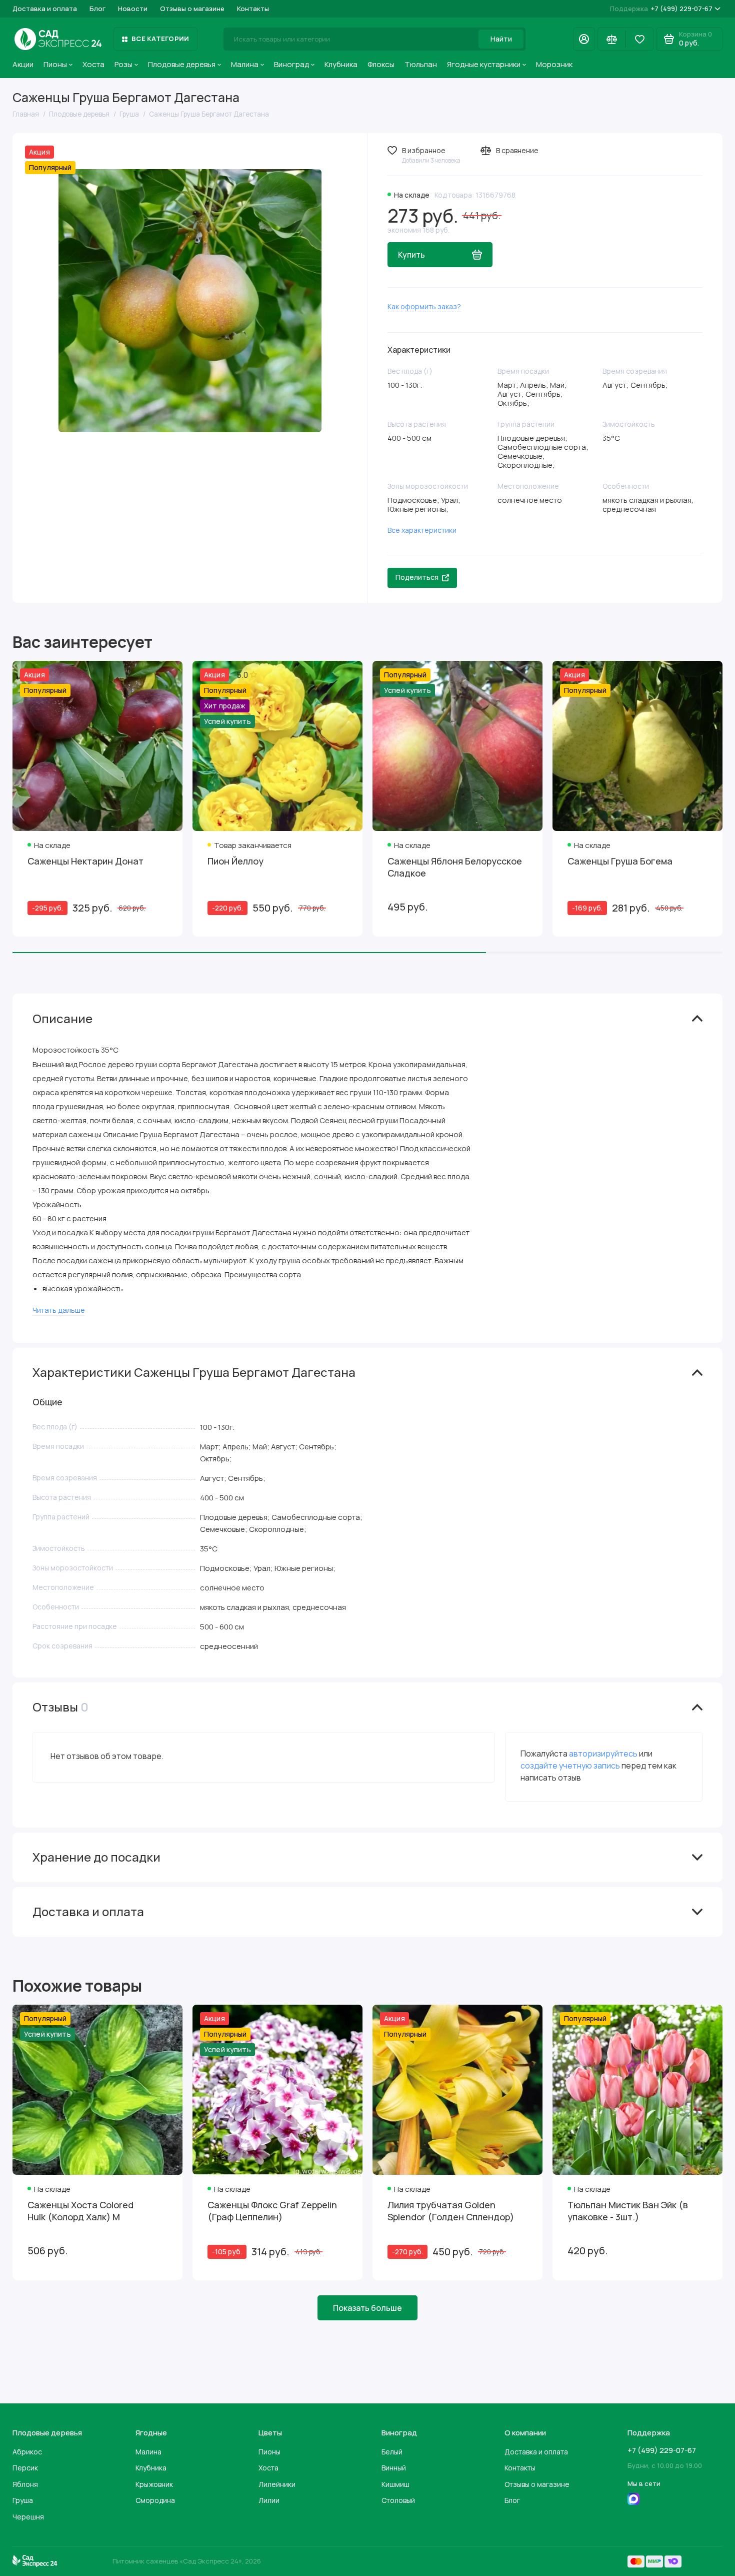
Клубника (341, 64)
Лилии (269, 2500)
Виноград (291, 64)
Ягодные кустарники (484, 64)
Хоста (93, 64)
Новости (133, 9)
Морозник (554, 64)
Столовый (398, 2500)
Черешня (28, 2517)
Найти (501, 39)
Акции (23, 64)
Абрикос (27, 2452)
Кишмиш (395, 2484)
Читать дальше (59, 1310)
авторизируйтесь (603, 1754)
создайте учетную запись (570, 1766)
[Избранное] (639, 39)
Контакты (253, 9)
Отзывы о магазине (192, 9)
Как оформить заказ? (424, 306)
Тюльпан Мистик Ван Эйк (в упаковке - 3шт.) (628, 2211)
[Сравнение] (611, 39)
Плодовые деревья (182, 64)
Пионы (55, 64)
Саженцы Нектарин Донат (85, 861)
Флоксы (381, 64)
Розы (123, 64)
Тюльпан (421, 64)
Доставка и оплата (45, 9)
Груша (23, 2500)
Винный (394, 2468)
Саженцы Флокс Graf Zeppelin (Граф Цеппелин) (272, 2211)
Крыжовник (154, 2484)
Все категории (160, 39)
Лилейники (277, 2484)
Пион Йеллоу (235, 861)
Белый (392, 2452)
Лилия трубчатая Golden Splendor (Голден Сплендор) (451, 2211)
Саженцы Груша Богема (620, 861)
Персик (25, 2468)
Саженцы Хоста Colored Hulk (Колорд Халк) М (80, 2211)
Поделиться (417, 577)
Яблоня (25, 2484)
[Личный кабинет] (584, 39)
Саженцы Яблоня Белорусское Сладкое (455, 867)
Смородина (155, 2500)
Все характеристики (422, 530)
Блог (97, 9)
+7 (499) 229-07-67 (661, 9)
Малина (245, 64)
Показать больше (367, 2308)
